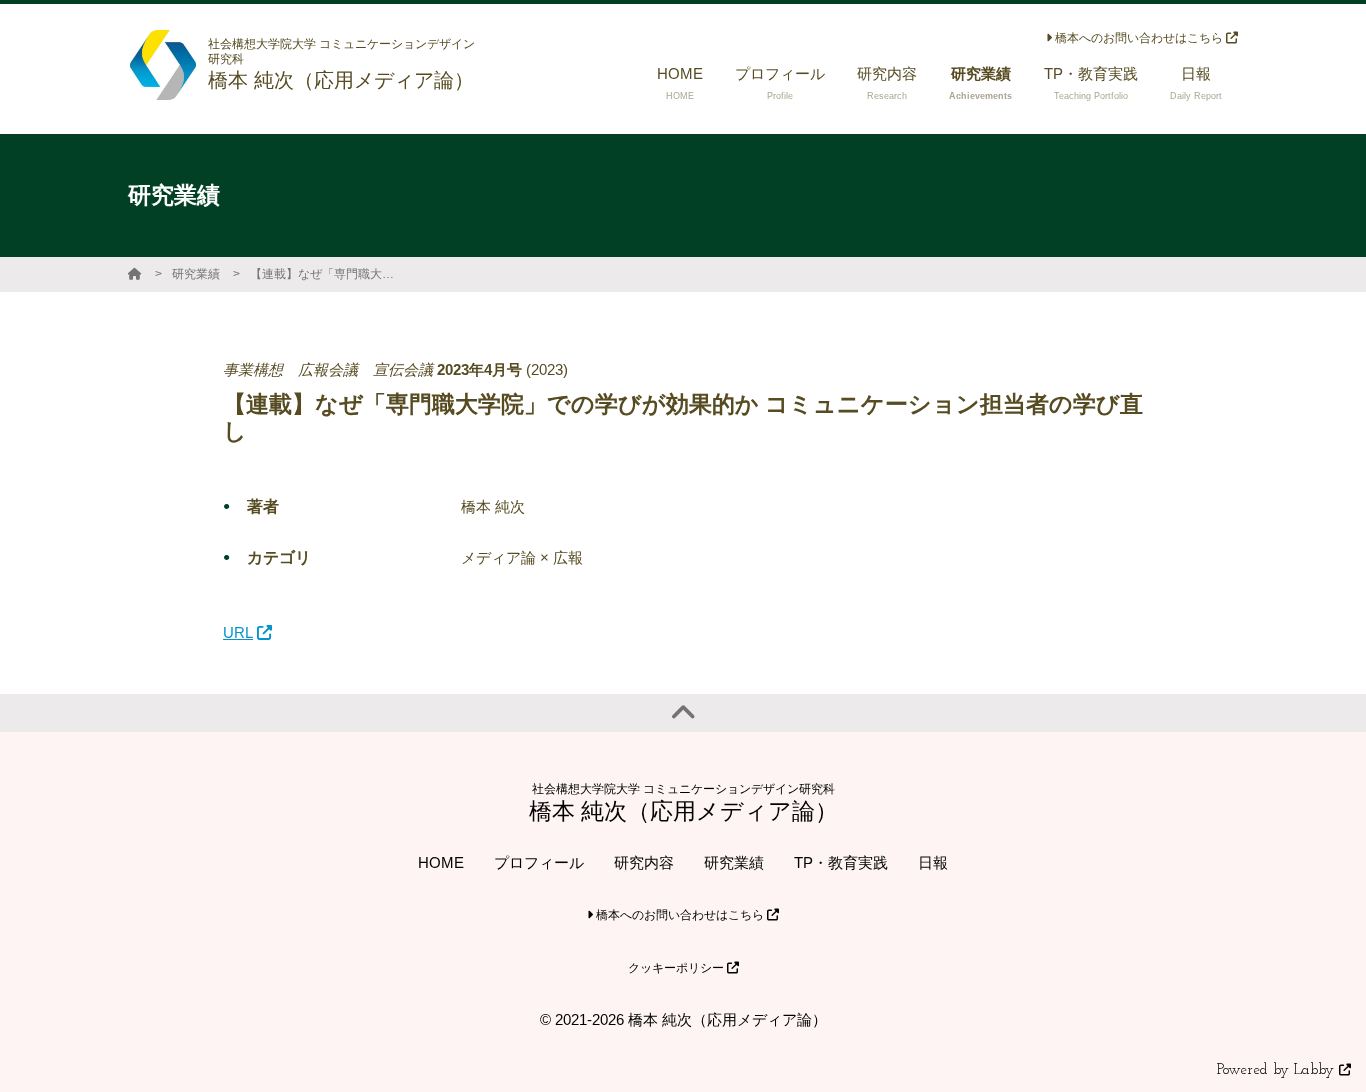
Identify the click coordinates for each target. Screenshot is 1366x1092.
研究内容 (644, 862)
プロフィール (539, 862)
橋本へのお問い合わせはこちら (1139, 38)
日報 (933, 862)
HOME (441, 862)
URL (238, 632)
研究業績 (196, 274)
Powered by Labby (1278, 1070)
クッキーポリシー (677, 968)
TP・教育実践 (841, 862)
